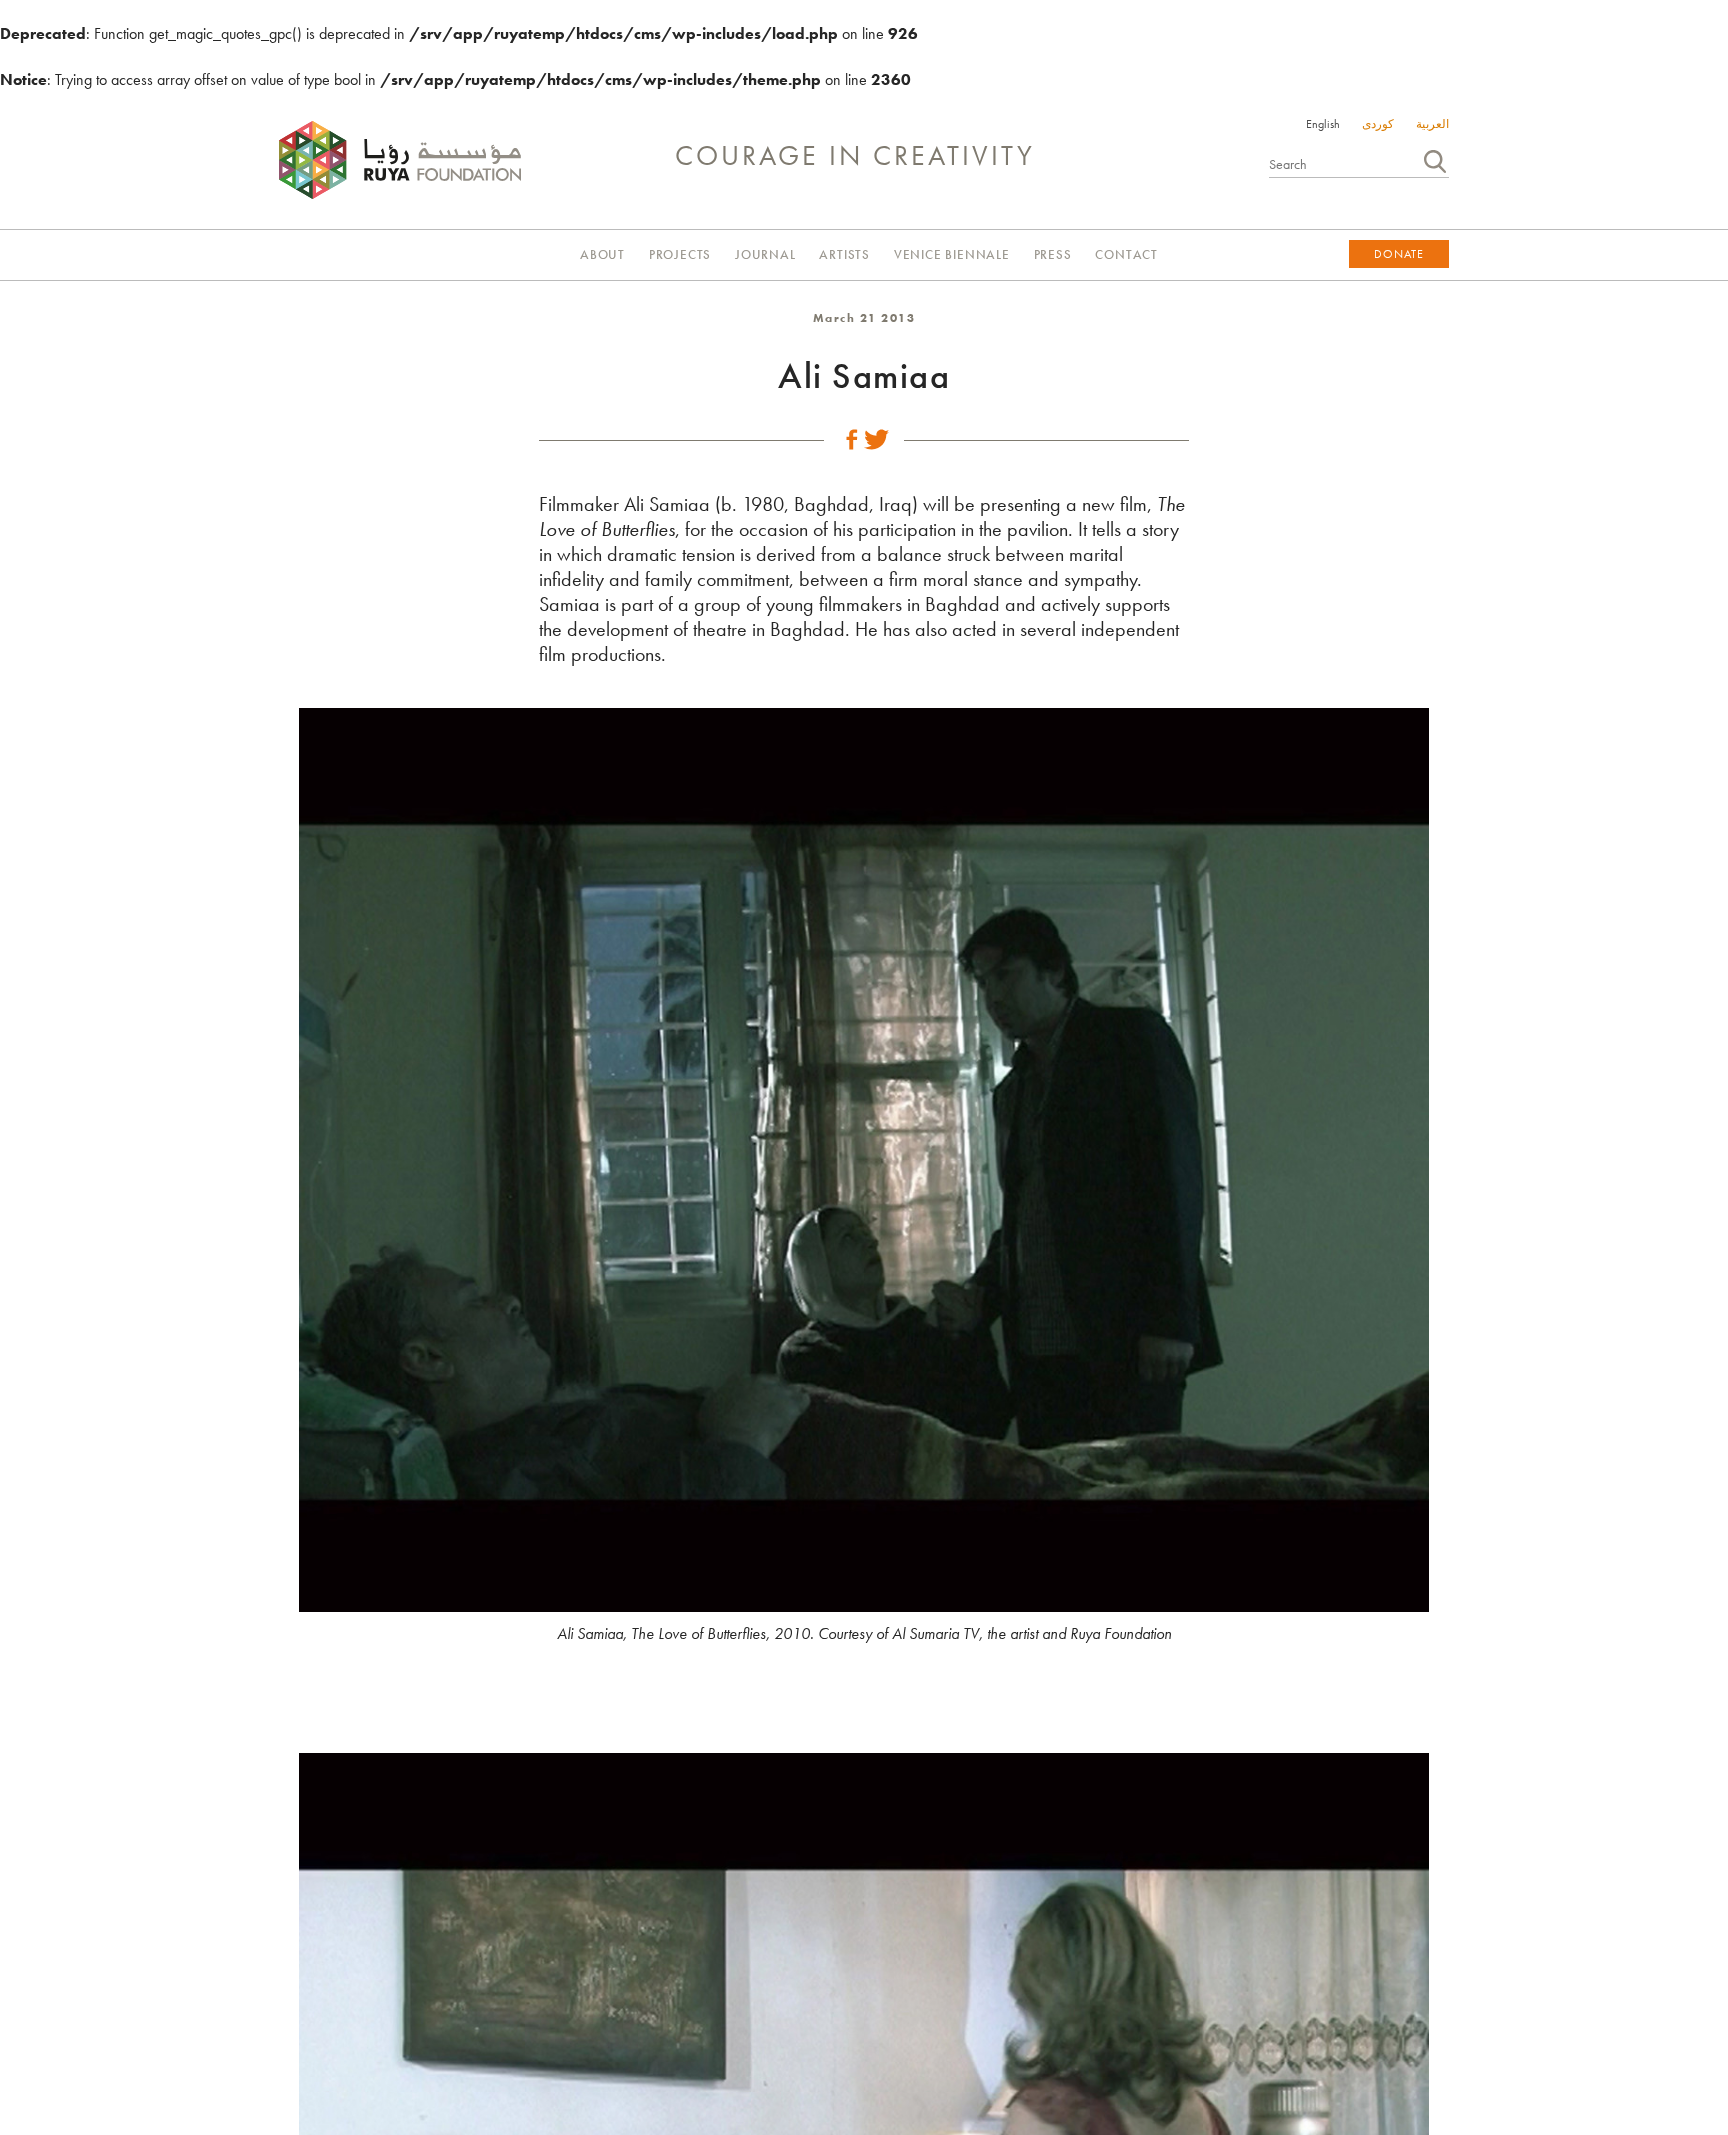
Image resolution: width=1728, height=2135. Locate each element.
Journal (765, 254)
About (602, 254)
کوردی (1378, 124)
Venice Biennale (952, 254)
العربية (1432, 124)
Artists (844, 254)
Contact (1126, 254)
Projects (680, 254)
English (1323, 124)
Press (1053, 254)
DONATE (1399, 254)
